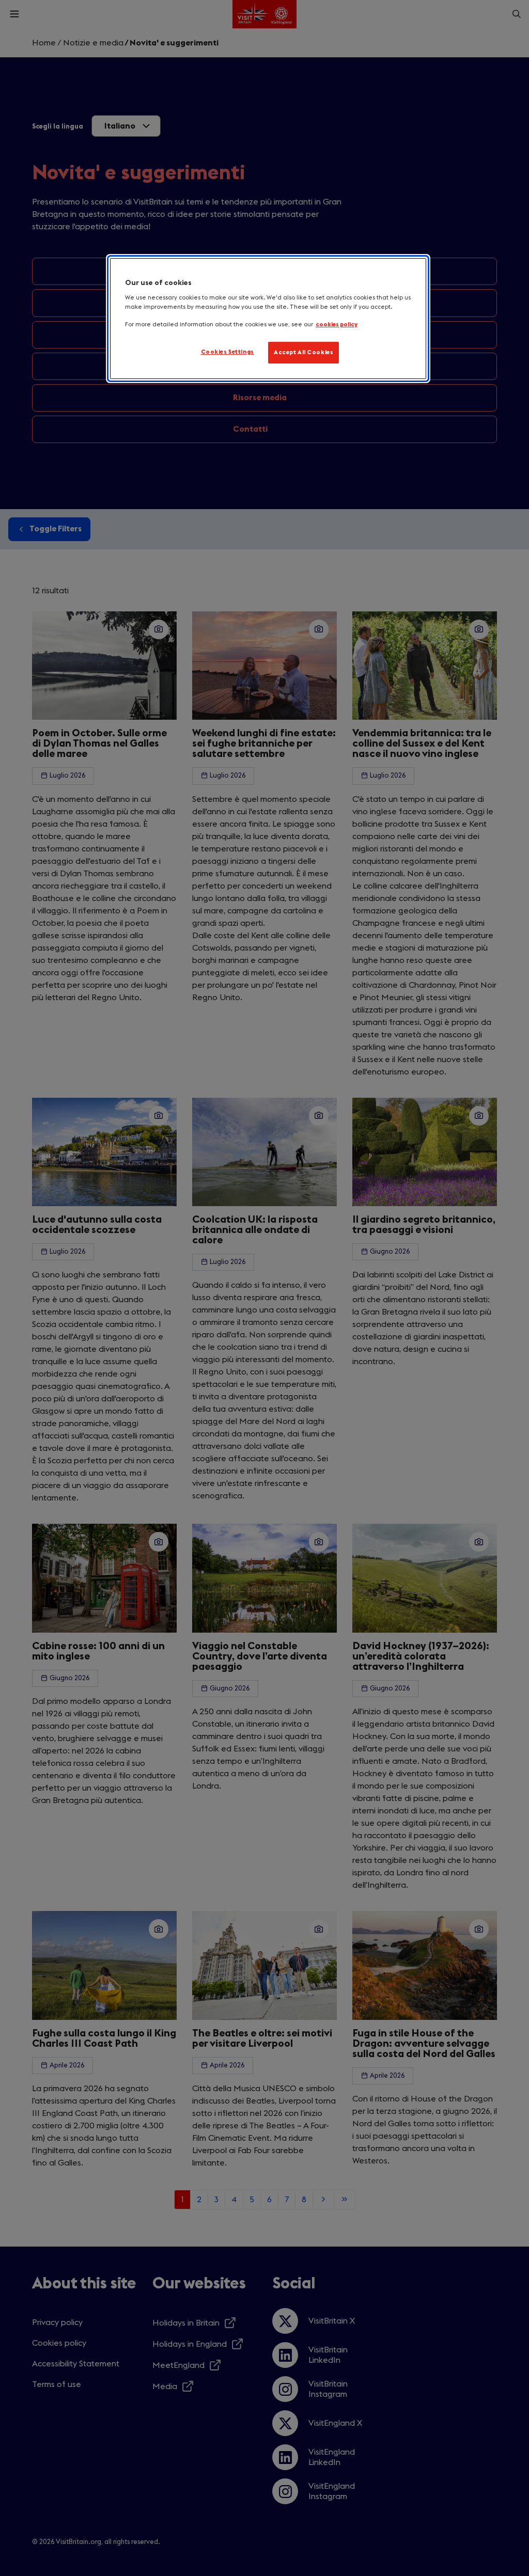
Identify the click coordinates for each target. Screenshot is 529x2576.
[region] (268, 319)
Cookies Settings (228, 352)
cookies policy (337, 325)
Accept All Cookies (304, 352)
